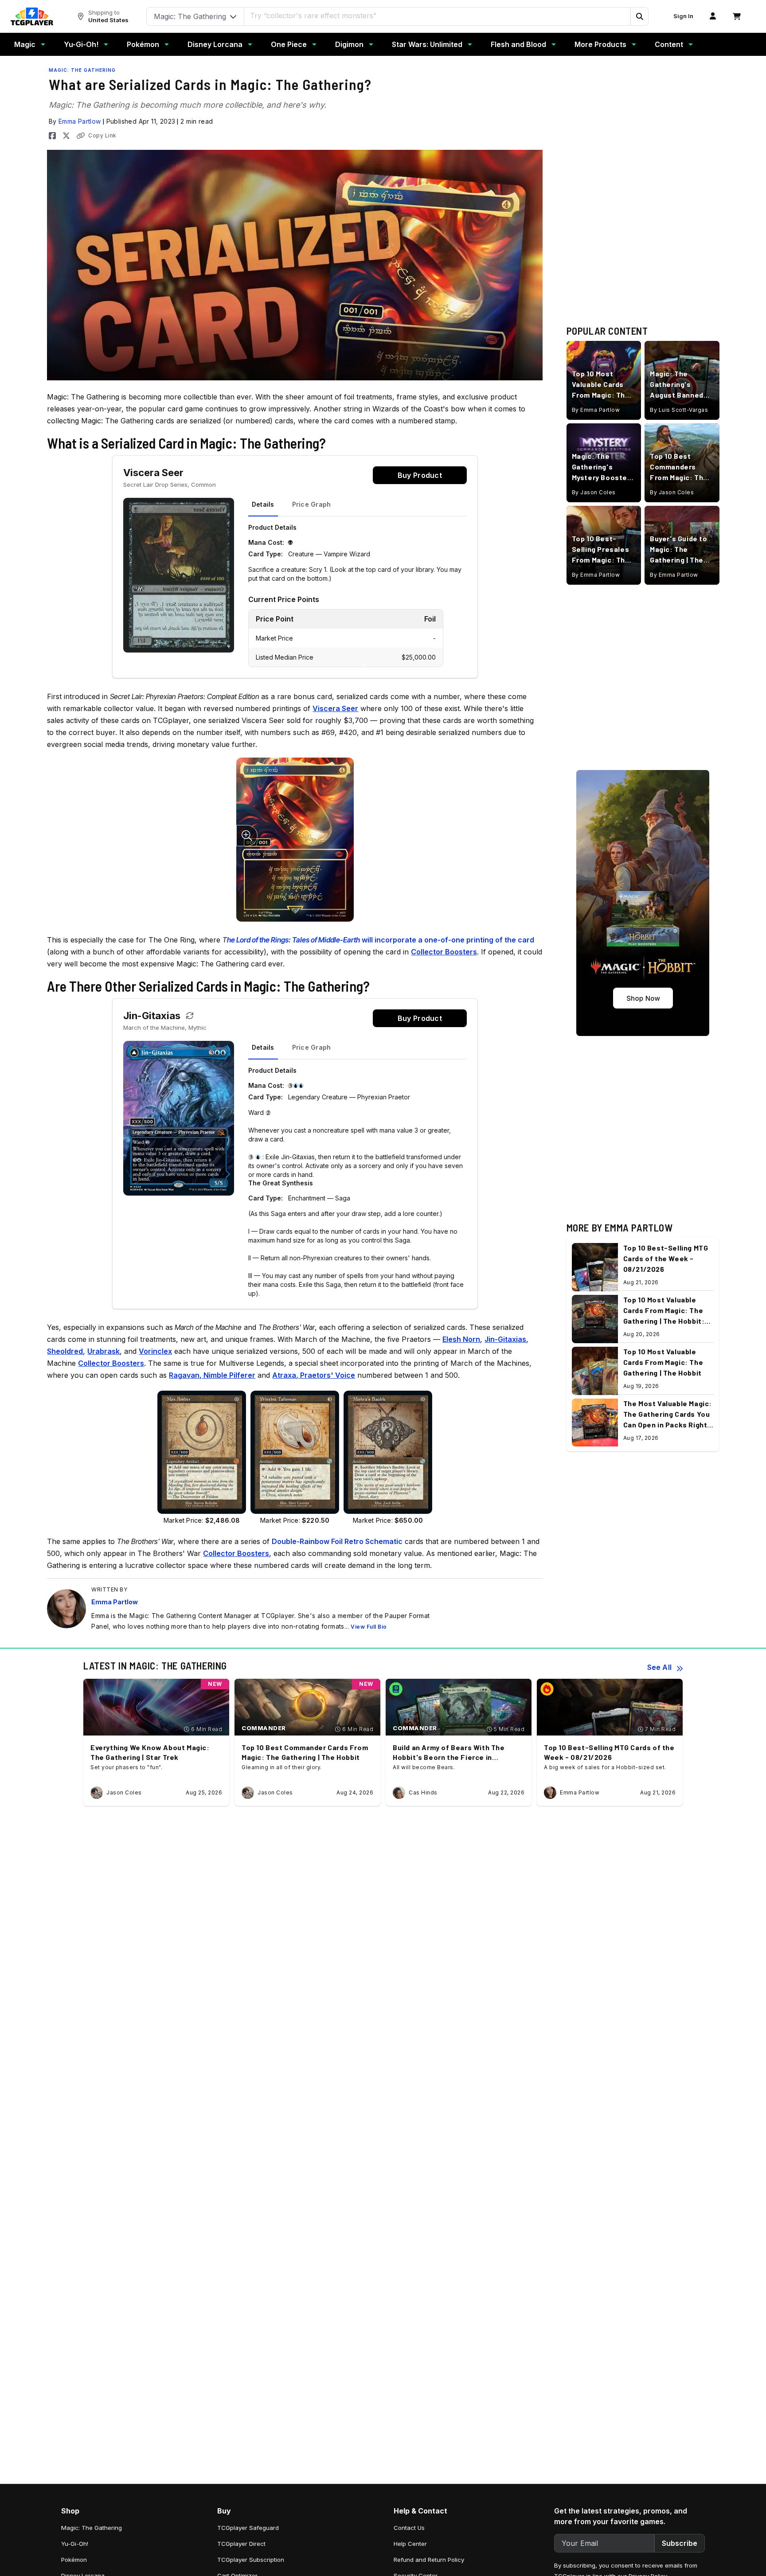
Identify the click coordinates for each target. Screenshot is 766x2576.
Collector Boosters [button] (444, 952)
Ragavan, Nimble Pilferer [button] (212, 1375)
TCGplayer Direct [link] (241, 2544)
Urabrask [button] (104, 1351)
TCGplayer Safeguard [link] (248, 2528)
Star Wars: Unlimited (427, 44)
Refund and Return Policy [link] (429, 2560)
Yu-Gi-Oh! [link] (75, 2544)
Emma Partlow (80, 121)
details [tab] (263, 504)
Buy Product (420, 475)
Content (669, 44)
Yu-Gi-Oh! (81, 44)
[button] (639, 16)
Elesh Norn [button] (461, 1339)
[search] (438, 16)
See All (659, 1667)
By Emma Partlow (596, 410)
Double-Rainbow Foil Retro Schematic (337, 1541)
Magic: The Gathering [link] (92, 2528)
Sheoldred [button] (65, 1351)
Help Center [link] (410, 2544)
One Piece (289, 44)
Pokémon (143, 44)
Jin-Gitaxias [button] (505, 1339)
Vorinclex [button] (155, 1351)
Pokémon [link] (74, 2560)
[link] (32, 16)
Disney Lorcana (215, 44)
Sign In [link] (683, 16)
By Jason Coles (594, 492)
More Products (600, 44)
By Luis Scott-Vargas (679, 410)
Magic (25, 44)
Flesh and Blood (518, 44)
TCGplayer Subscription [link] (251, 2560)
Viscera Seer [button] (335, 708)
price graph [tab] (312, 504)
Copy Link (102, 135)
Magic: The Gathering (82, 70)
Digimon (349, 44)
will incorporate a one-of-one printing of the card (381, 940)
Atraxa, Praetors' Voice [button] (314, 1375)
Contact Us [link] (409, 2528)
